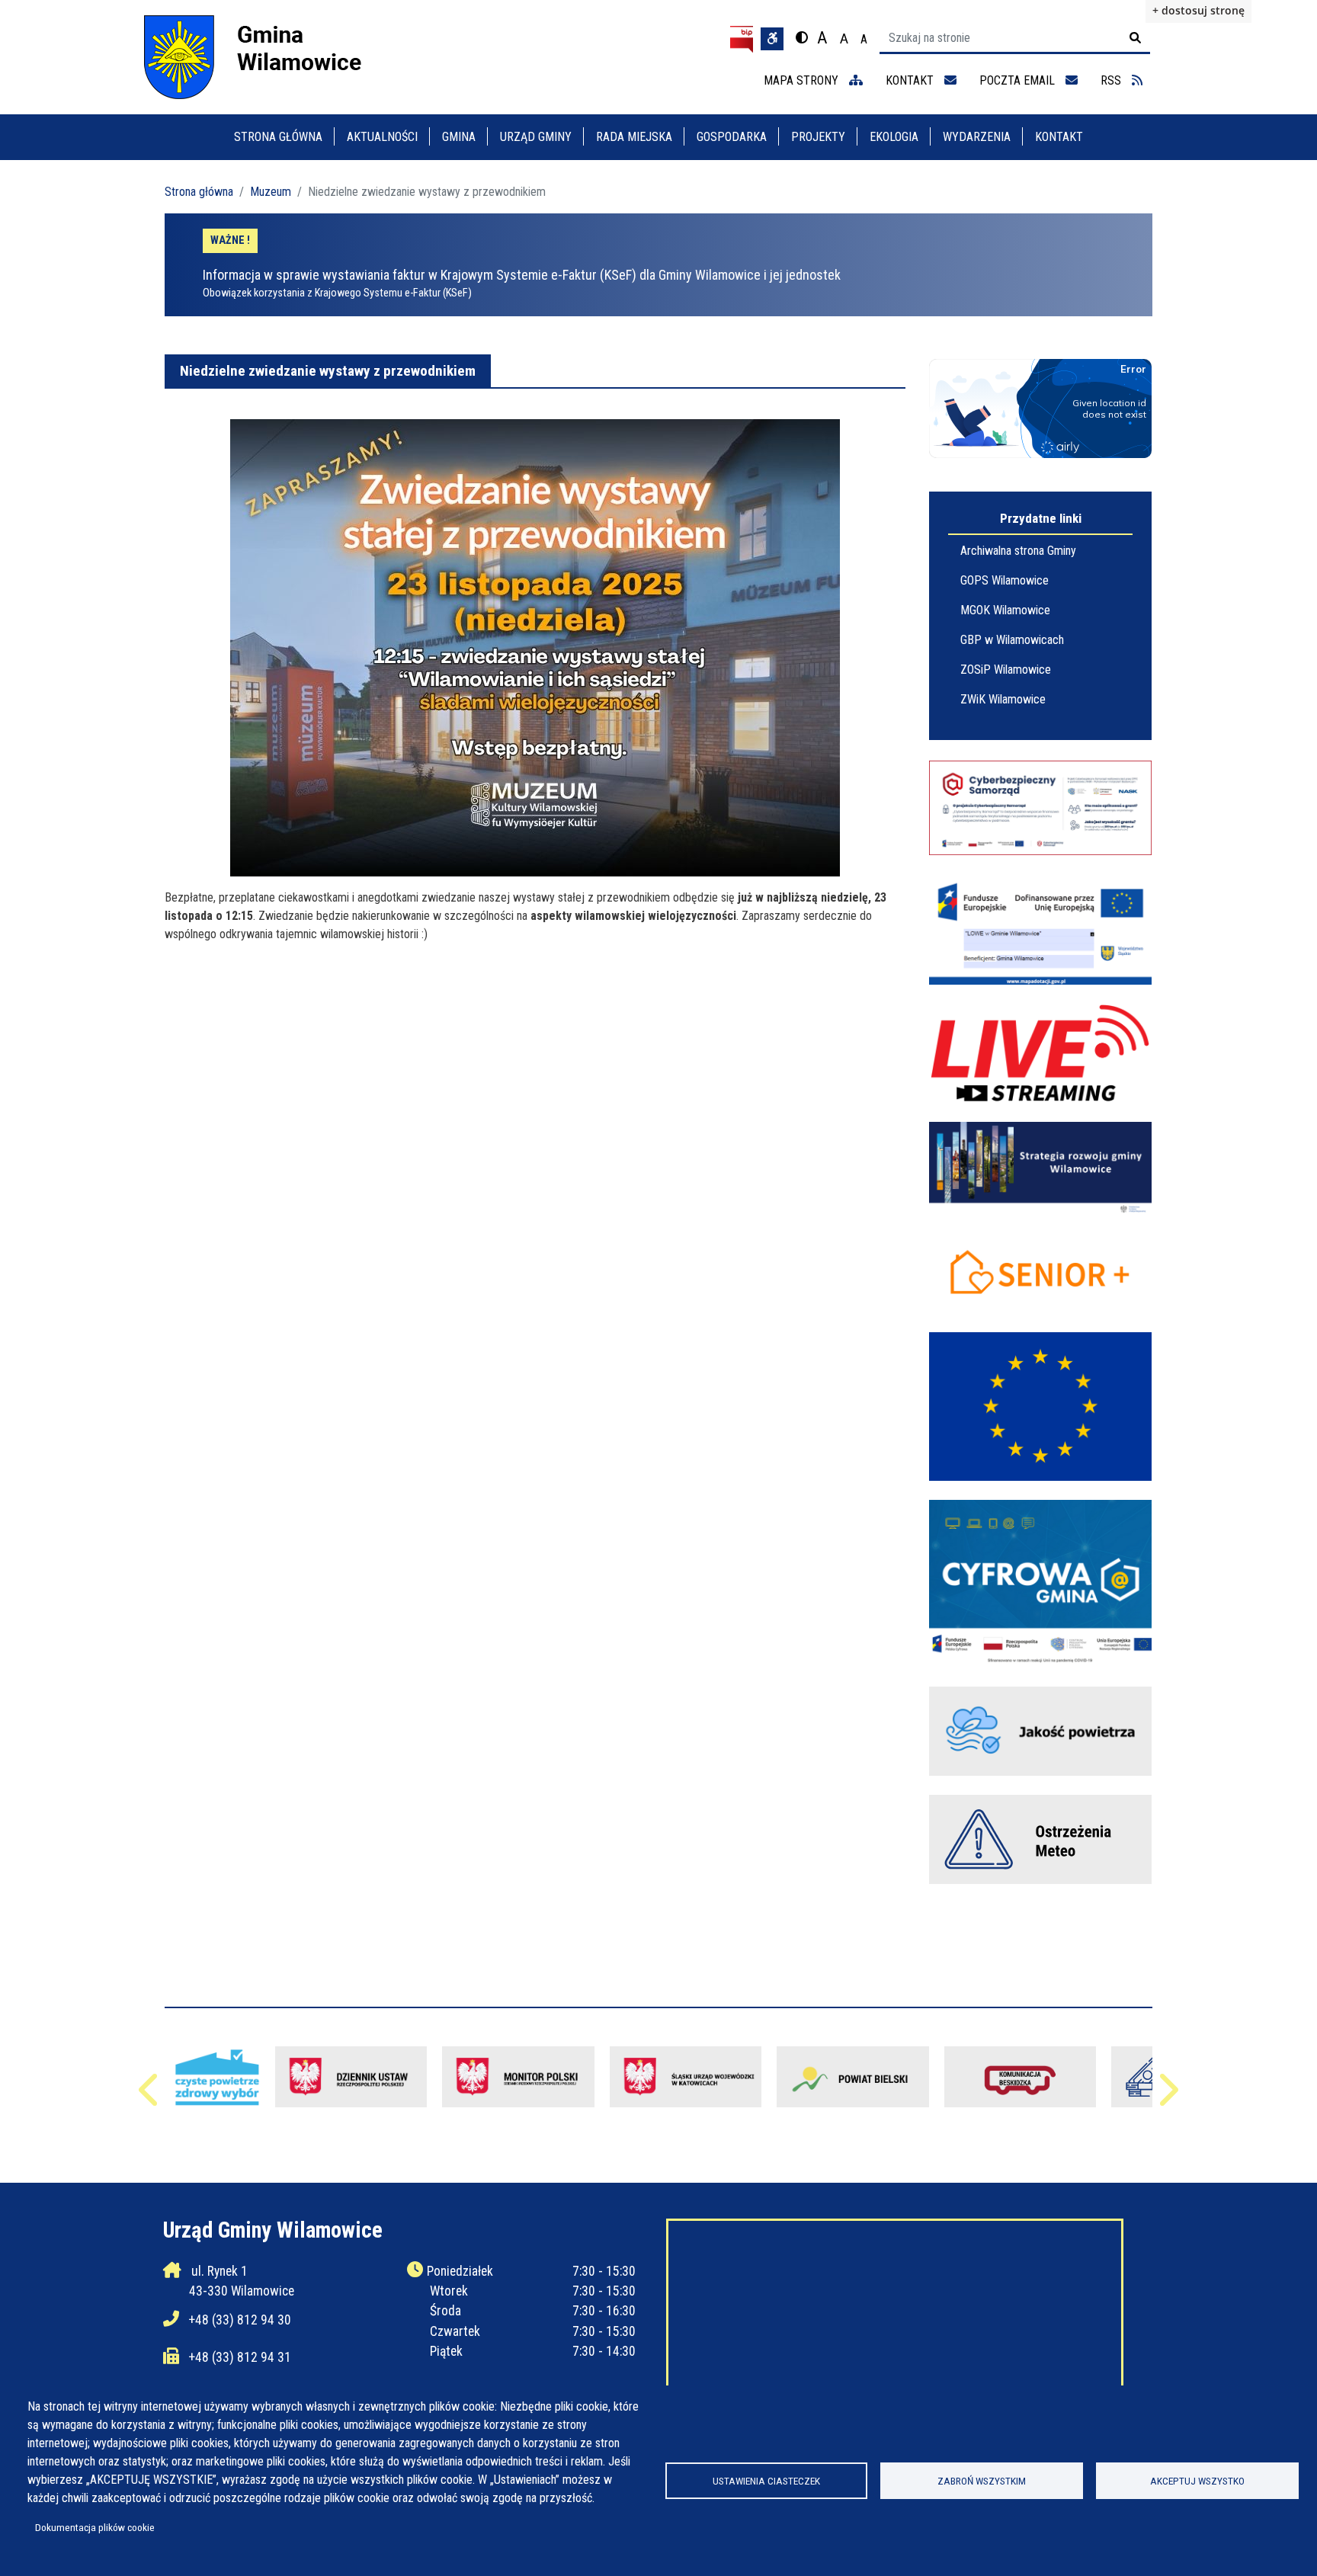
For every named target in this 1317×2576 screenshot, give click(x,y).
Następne (1167, 2097)
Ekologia (894, 137)
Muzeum (271, 192)
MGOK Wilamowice (1005, 610)
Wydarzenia (977, 137)
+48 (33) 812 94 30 (240, 2320)
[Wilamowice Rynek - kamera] (1040, 1054)
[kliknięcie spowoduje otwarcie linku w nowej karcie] (853, 2077)
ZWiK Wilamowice (1003, 699)
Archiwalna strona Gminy (1018, 551)
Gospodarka (732, 137)
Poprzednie (150, 2097)
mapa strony (803, 80)
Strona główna (278, 137)
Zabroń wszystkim (982, 2481)
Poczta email (1019, 80)
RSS (1112, 80)
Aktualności (382, 137)
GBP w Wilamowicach (1012, 640)
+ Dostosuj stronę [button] (1198, 10)
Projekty (818, 137)
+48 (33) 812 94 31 (240, 2357)
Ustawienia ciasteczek (766, 2481)
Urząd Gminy (536, 137)
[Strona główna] (267, 57)
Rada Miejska (634, 137)
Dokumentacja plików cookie (95, 2527)
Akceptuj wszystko (1197, 2481)
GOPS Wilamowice (1005, 580)
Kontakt (1059, 137)
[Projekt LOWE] (1040, 929)
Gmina (459, 137)
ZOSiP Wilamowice (1006, 670)
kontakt (911, 80)
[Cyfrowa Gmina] (1040, 1583)
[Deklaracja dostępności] (772, 39)
